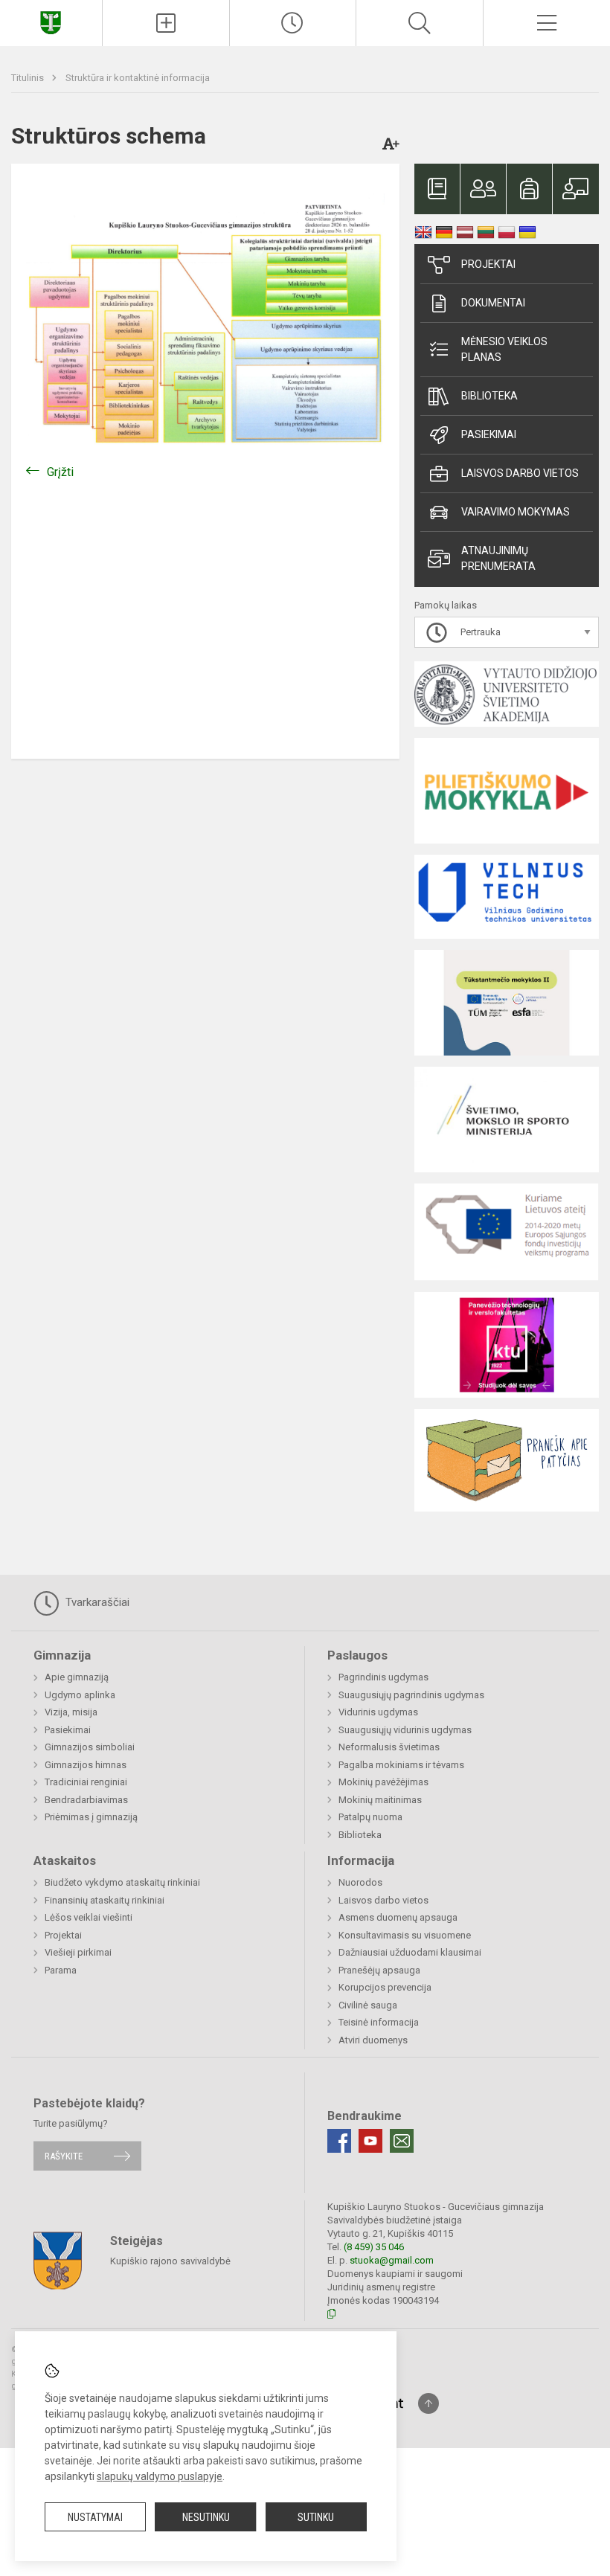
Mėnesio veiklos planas (504, 349)
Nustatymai (95, 2517)
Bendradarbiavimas (86, 1800)
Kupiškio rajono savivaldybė (170, 2260)
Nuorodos (360, 1882)
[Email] (402, 2141)
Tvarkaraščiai (96, 1602)
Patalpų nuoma (370, 1817)
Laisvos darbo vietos (520, 473)
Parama (61, 1970)
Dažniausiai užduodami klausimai (410, 1952)
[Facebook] (339, 2141)
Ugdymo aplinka (80, 1695)
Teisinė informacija (379, 2022)
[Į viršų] (428, 2403)
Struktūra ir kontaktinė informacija (138, 78)
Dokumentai (493, 303)
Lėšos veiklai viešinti (89, 1917)
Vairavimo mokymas (516, 512)
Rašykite (64, 2156)
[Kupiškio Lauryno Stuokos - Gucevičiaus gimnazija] (51, 21)
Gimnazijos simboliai (90, 1747)
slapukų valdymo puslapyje (160, 2476)
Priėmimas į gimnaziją (91, 1817)
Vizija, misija (71, 1712)
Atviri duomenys (373, 2040)
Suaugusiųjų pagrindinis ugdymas (411, 1695)
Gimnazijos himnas (86, 1765)
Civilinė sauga (368, 2005)
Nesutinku (206, 2517)
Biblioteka (489, 396)
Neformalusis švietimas (389, 1747)
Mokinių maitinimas (380, 1800)
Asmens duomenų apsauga (398, 1917)
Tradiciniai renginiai (86, 1782)
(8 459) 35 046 (374, 2247)
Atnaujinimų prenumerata (498, 558)
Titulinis (29, 78)
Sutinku (316, 2517)
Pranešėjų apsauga (379, 1970)
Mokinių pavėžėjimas (383, 1782)
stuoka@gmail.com (392, 2260)
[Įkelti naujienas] (166, 23)
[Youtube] (370, 2141)
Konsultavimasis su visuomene (405, 1935)
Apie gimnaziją (77, 1677)
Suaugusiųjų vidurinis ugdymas (405, 1730)
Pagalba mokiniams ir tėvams (401, 1765)
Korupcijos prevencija (385, 1987)
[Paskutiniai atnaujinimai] (293, 23)
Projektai (488, 264)
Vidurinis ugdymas (378, 1712)
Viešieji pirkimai (78, 1952)
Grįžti (60, 472)
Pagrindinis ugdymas (383, 1677)
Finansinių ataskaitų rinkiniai (105, 1900)
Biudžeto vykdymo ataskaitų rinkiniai (122, 1882)
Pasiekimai (489, 434)
